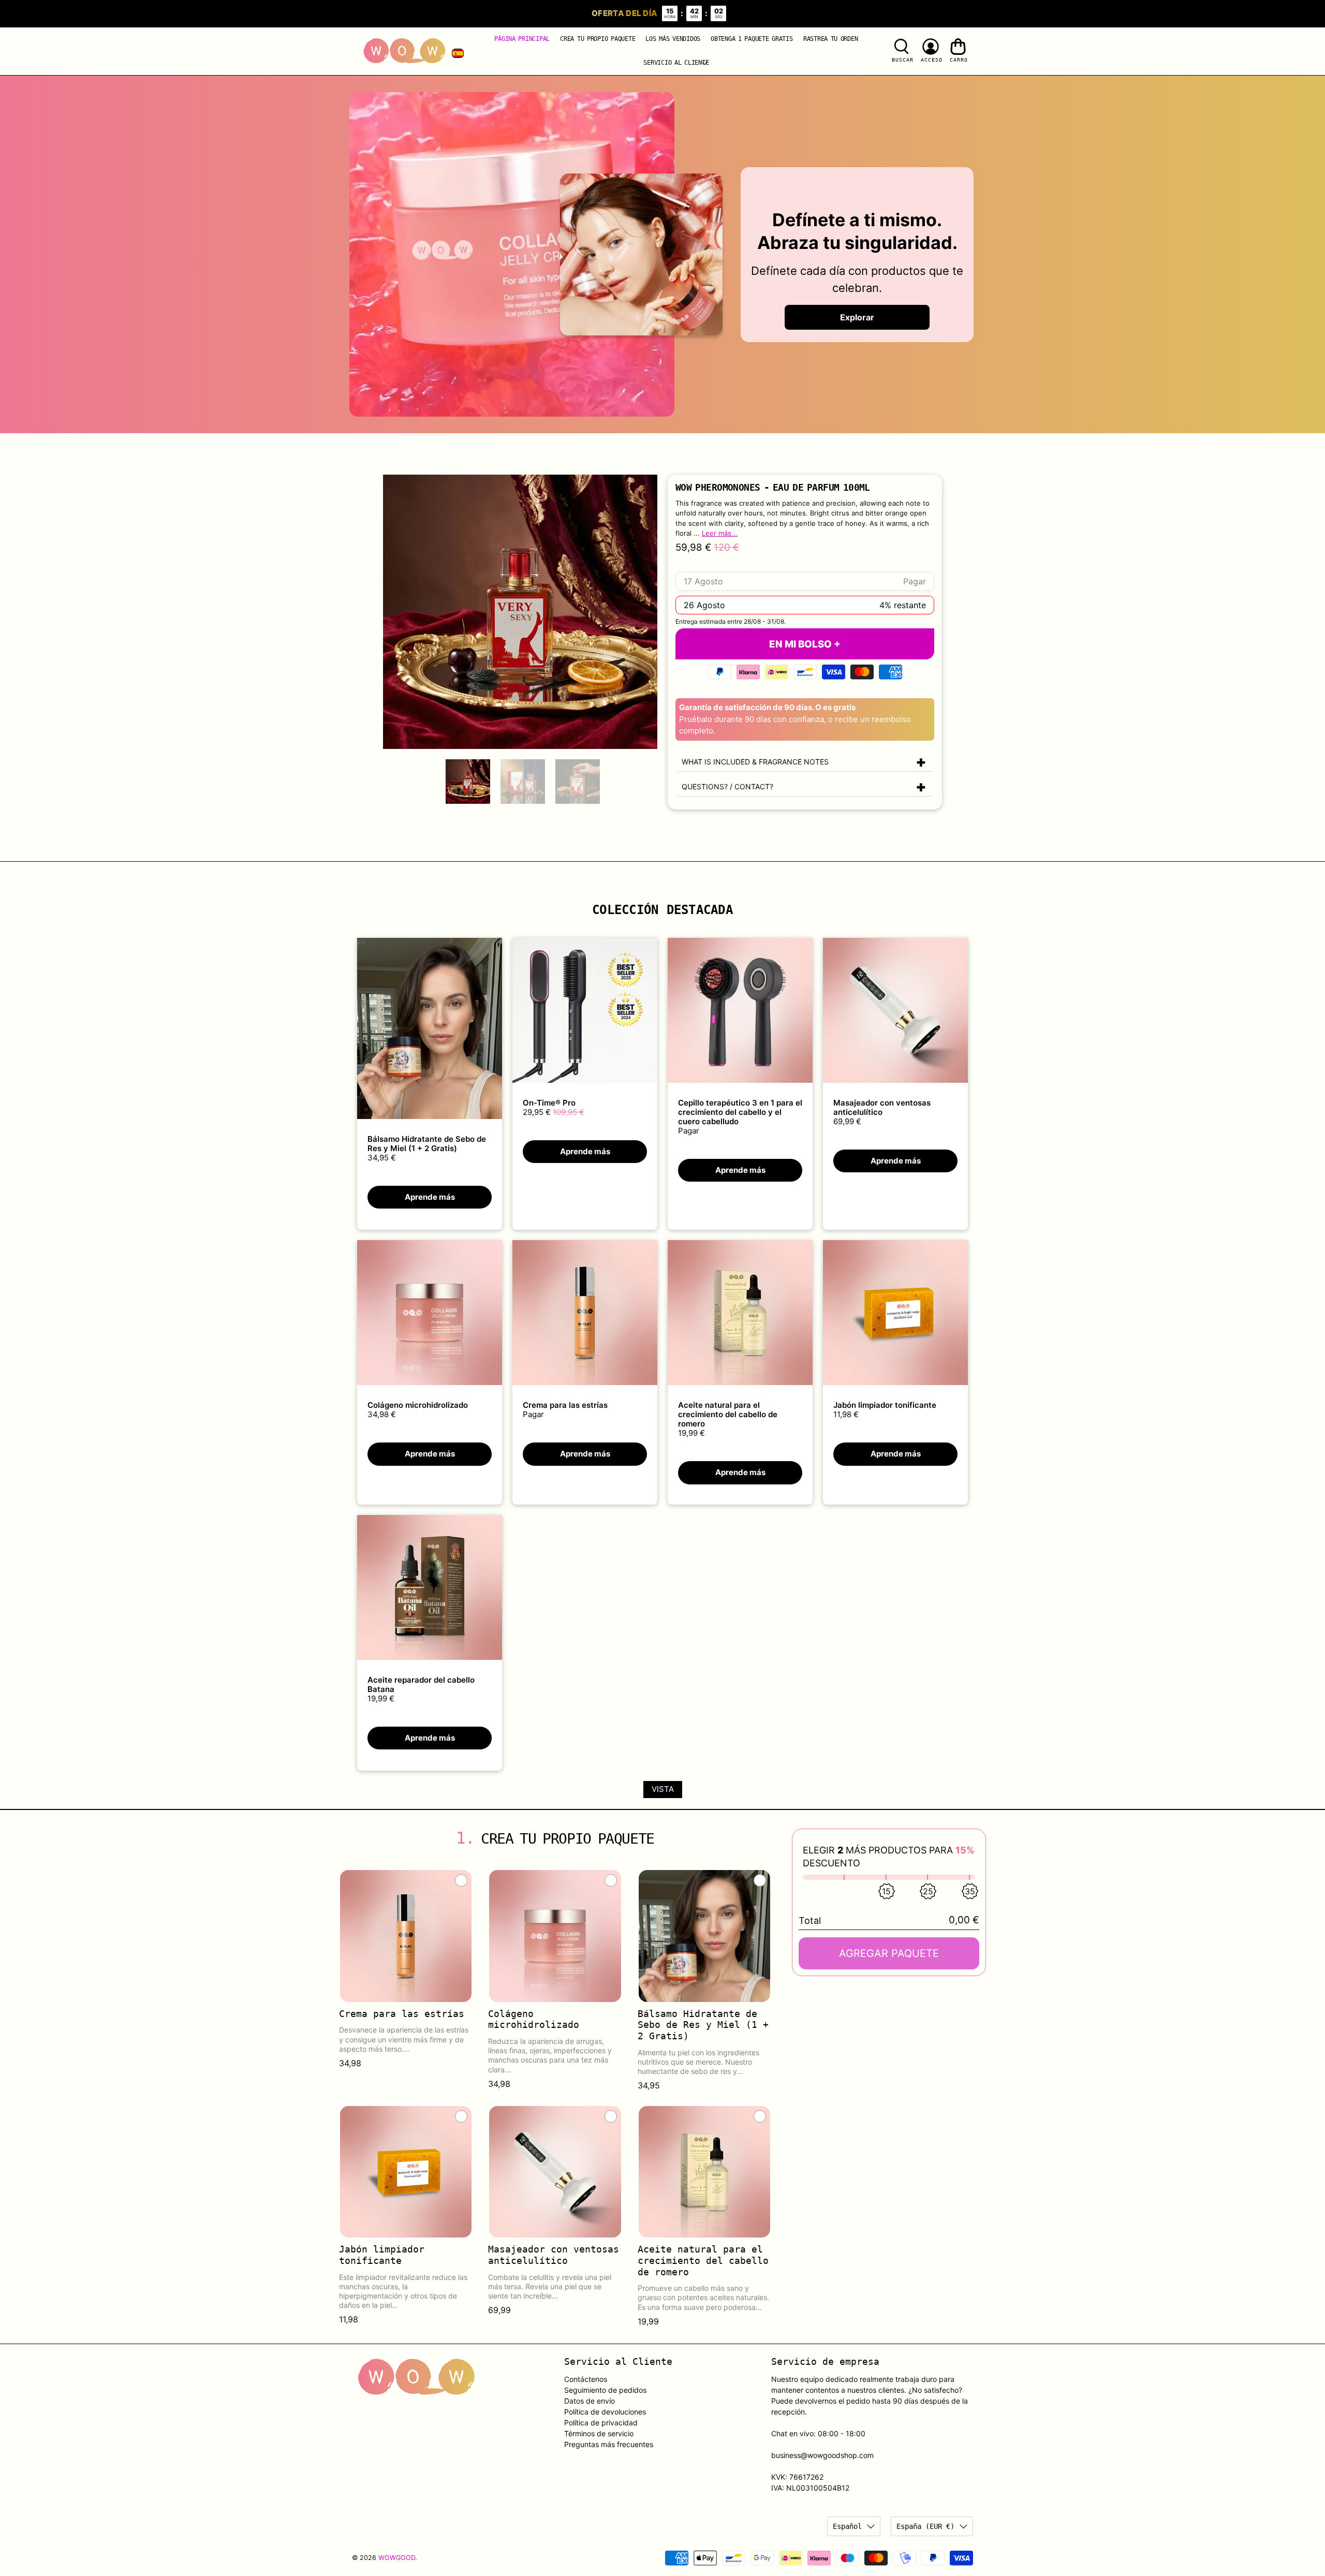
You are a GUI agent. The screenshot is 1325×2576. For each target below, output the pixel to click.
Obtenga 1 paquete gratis (752, 39)
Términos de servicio (599, 2433)
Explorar (857, 317)
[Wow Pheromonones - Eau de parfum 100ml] (520, 612)
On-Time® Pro (549, 1103)
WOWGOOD (397, 2558)
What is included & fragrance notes (755, 762)
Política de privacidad (601, 2423)
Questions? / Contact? (727, 786)
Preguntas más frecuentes (609, 2444)
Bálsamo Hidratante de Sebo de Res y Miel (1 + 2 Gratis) (427, 1144)
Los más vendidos (673, 39)
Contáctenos (586, 2379)
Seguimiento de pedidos (605, 2390)
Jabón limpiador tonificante (885, 1405)
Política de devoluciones (605, 2412)
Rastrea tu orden (831, 39)
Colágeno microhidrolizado (418, 1405)
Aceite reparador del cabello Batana (421, 1684)
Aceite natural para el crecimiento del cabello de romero (728, 1414)
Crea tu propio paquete (598, 39)
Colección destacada (662, 910)
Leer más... (720, 533)
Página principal (522, 39)
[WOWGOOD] (404, 51)
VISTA (663, 1789)
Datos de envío (590, 2401)
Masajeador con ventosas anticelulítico (882, 1107)
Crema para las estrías (565, 1405)
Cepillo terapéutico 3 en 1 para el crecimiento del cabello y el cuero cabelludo (740, 1112)
